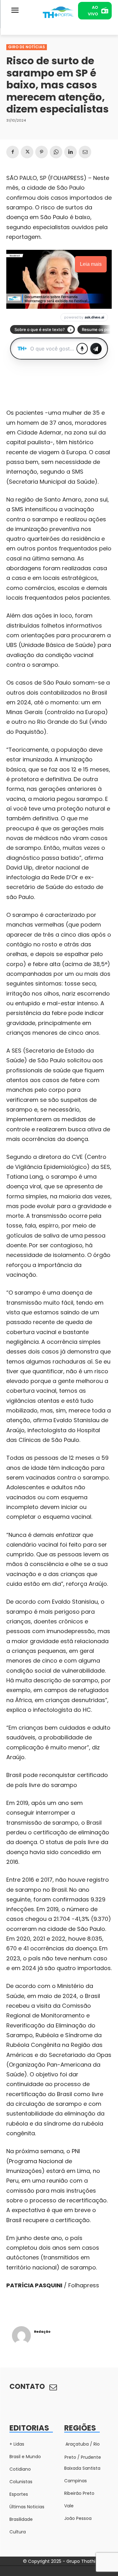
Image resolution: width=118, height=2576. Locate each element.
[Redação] (21, 2336)
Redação (42, 2332)
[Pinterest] (42, 152)
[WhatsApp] (56, 152)
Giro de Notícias (27, 47)
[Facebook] (13, 152)
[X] (27, 152)
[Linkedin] (70, 152)
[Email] (85, 152)
